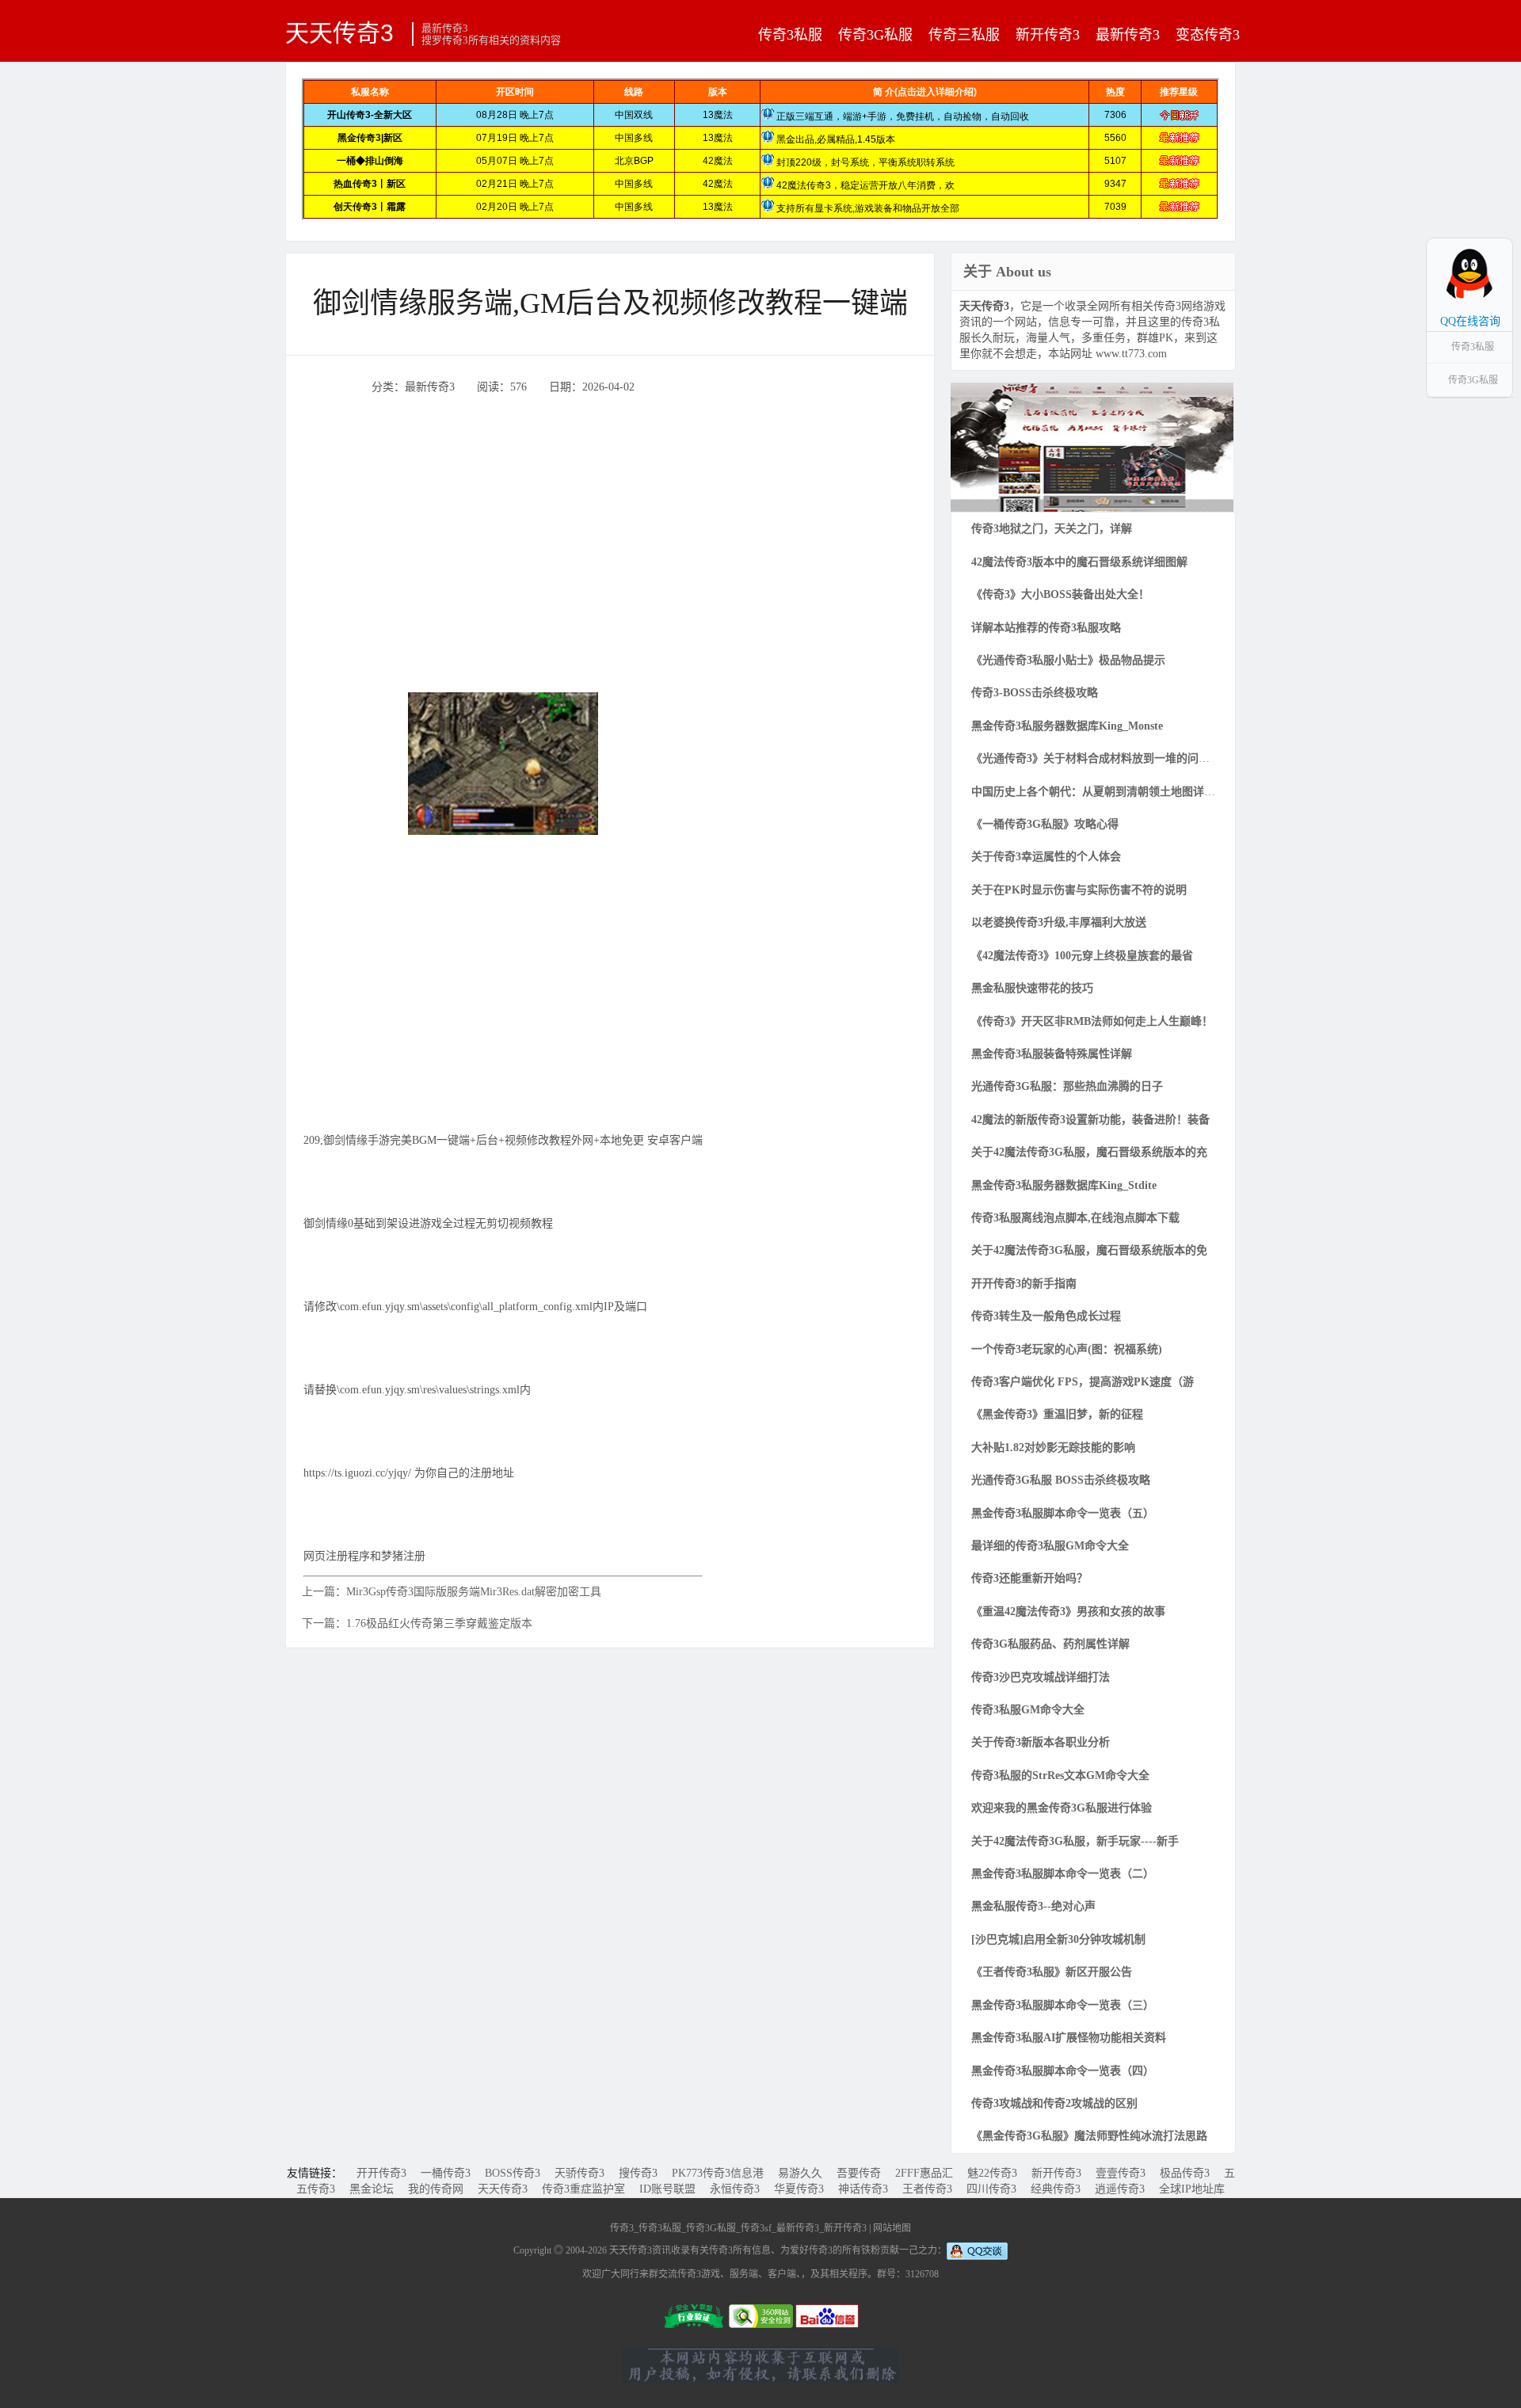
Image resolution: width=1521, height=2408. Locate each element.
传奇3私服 (790, 35)
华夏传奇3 (799, 2189)
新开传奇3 (1048, 35)
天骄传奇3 (579, 2173)
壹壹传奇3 (1121, 2173)
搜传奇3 (638, 2173)
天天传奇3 (339, 32)
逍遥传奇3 (1120, 2189)
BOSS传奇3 (513, 2173)
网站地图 (892, 2228)
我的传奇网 (436, 2189)
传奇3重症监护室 (583, 2189)
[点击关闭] (1496, 238)
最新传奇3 (1128, 35)
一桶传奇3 (446, 2173)
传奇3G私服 (875, 35)
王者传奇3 (927, 2189)
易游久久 (800, 2173)
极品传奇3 (1185, 2173)
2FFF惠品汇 (924, 2173)
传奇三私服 (964, 35)
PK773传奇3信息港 (718, 2173)
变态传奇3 (1208, 35)
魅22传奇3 (992, 2173)
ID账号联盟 (667, 2189)
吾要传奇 (859, 2173)
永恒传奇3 (735, 2189)
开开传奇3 (381, 2173)
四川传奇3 (991, 2189)
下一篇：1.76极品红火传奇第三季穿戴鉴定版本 (417, 1623)
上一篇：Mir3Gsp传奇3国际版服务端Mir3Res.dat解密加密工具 (452, 1592)
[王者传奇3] (1092, 446)
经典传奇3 (1056, 2189)
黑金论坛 (372, 2189)
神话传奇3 (863, 2189)
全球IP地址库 (1192, 2189)
